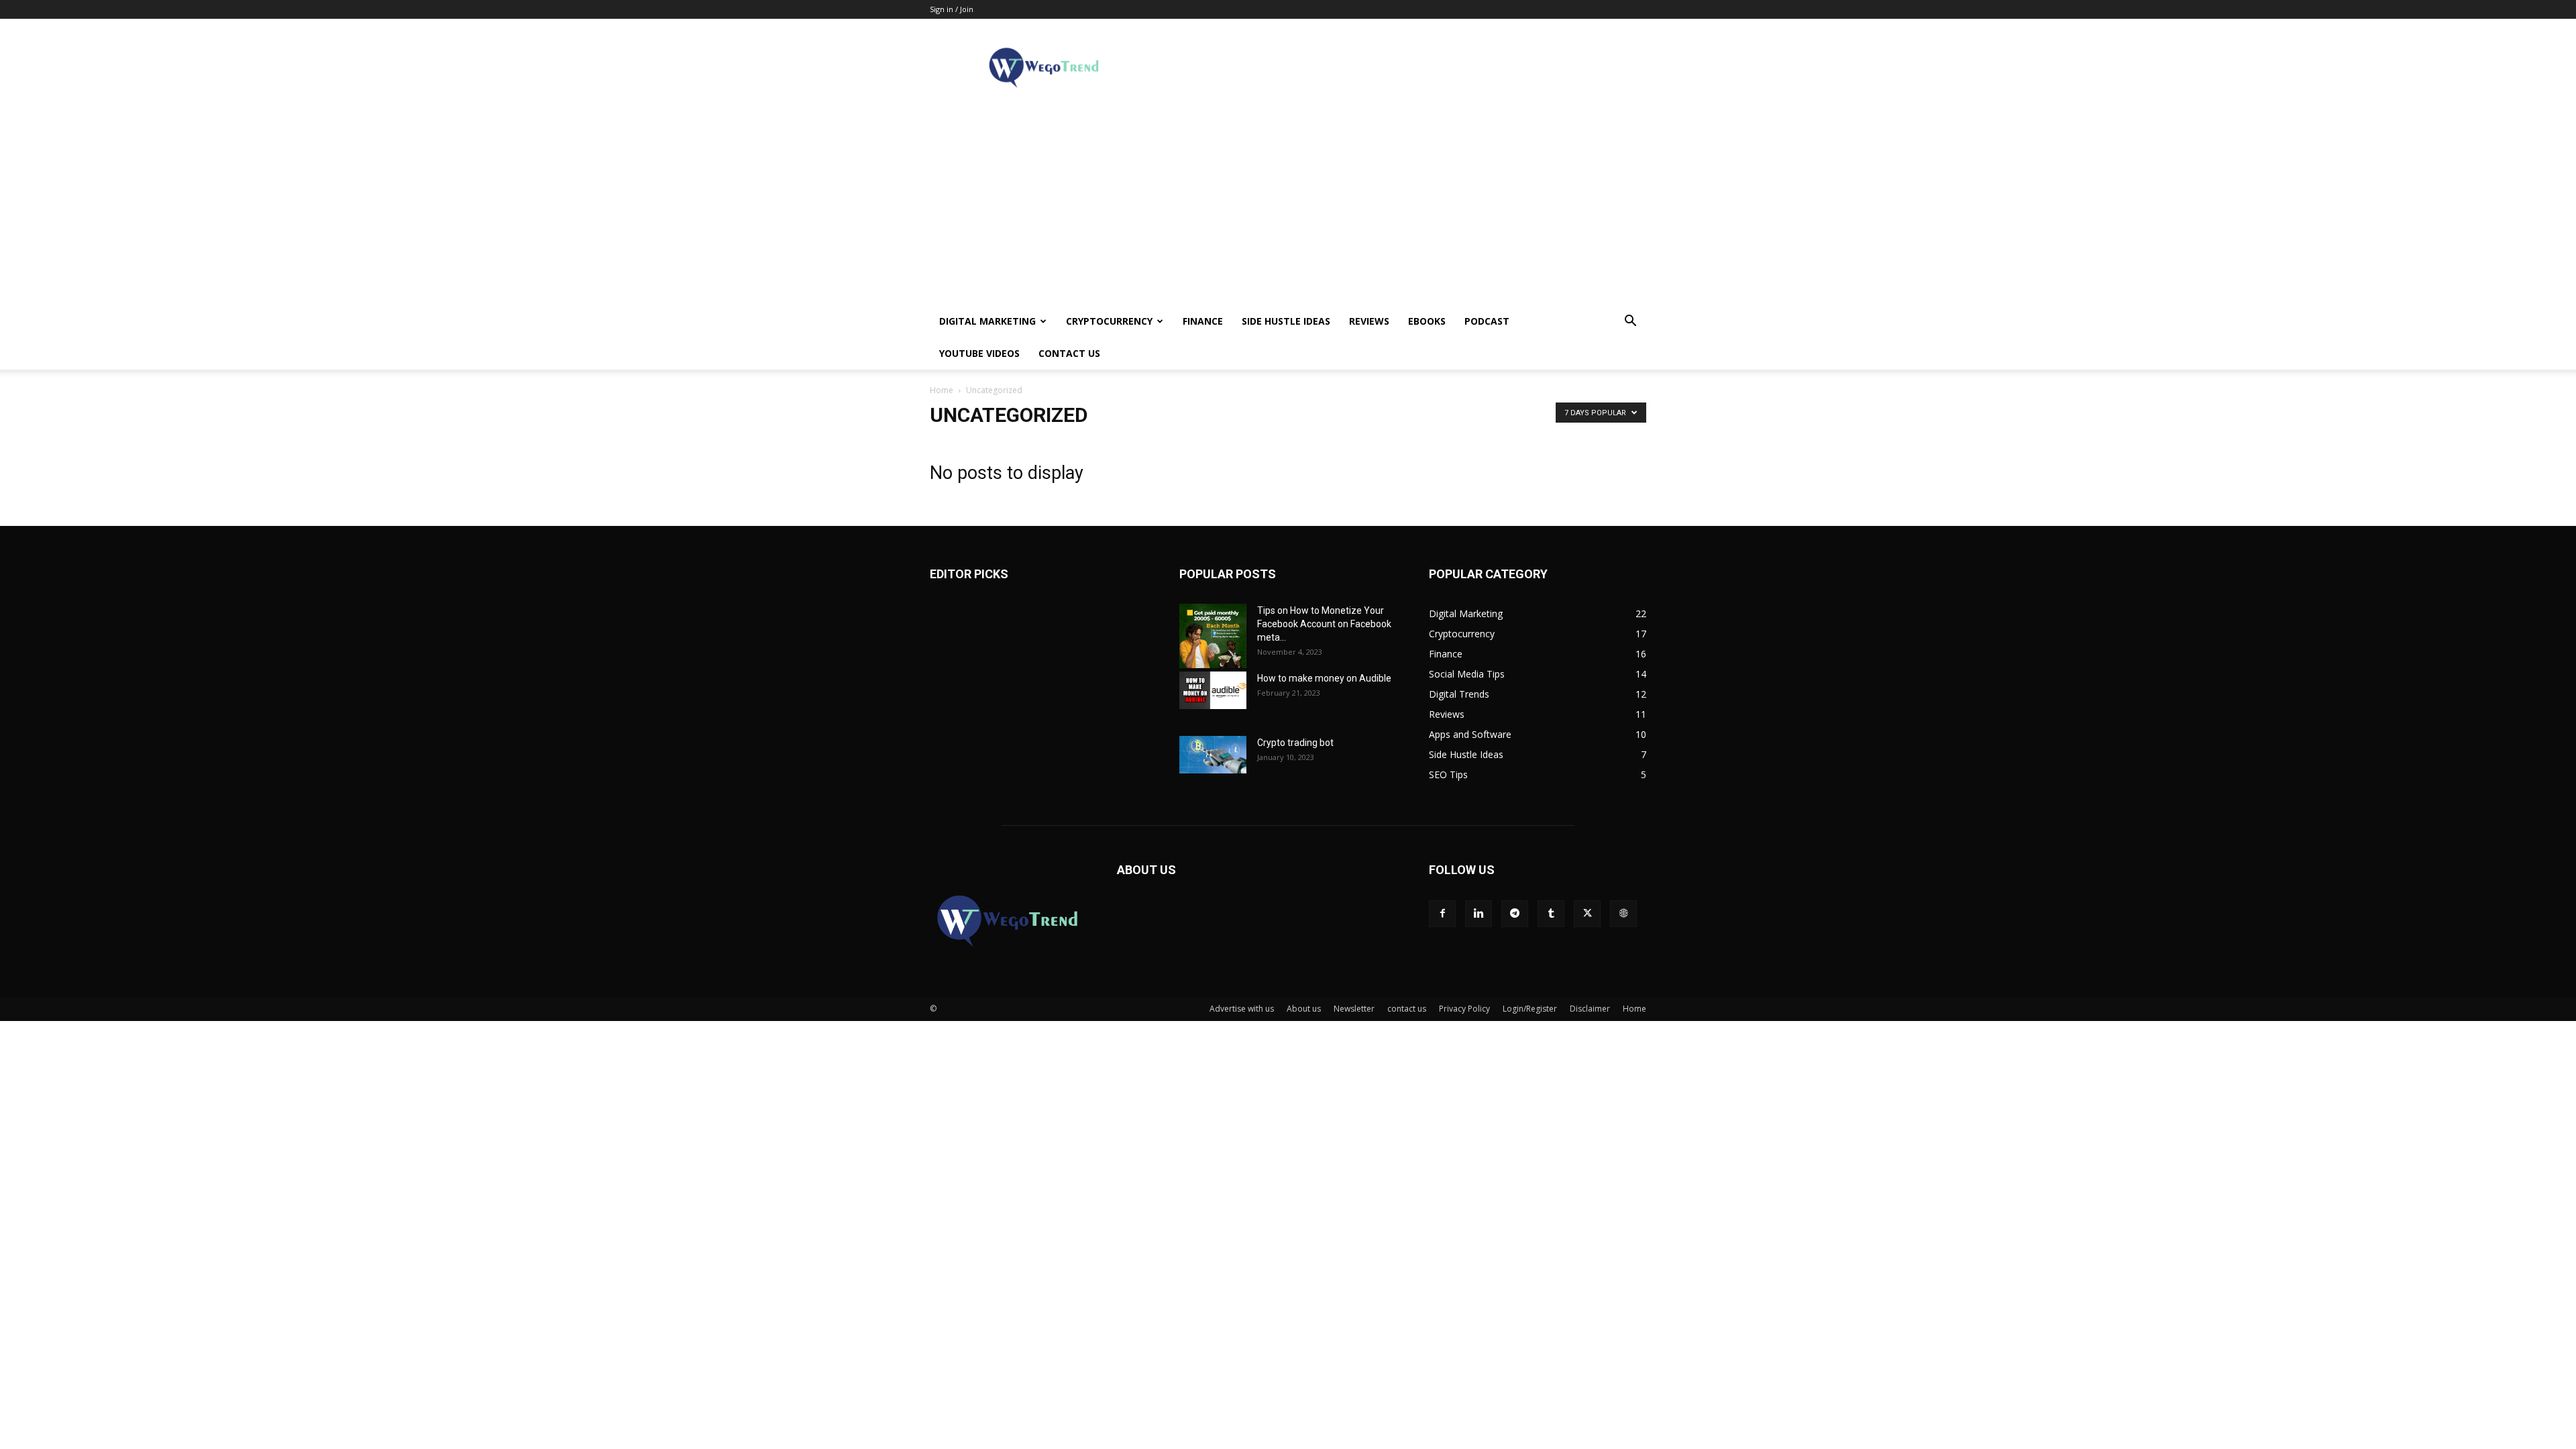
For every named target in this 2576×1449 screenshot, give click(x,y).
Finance (1203, 321)
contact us (1069, 353)
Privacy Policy (1464, 1009)
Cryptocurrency (1109, 321)
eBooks (1427, 321)
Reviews (1369, 321)
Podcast (1487, 321)
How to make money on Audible (1324, 678)
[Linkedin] (1479, 914)
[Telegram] (1515, 914)
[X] (1587, 914)
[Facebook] (1442, 914)
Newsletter (1354, 1009)
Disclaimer (1590, 1009)
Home (942, 390)
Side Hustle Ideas (1286, 321)
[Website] (1623, 914)
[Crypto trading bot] (1213, 755)
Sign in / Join (952, 9)
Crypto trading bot (1295, 743)
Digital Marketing (987, 321)
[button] (1630, 322)
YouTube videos (979, 353)
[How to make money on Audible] (1213, 690)
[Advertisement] (1288, 205)
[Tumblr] (1551, 914)
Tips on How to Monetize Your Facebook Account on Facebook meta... (1324, 624)
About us (1304, 1009)
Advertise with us (1242, 1009)
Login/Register (1530, 1009)
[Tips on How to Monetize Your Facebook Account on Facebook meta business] (1213, 636)
